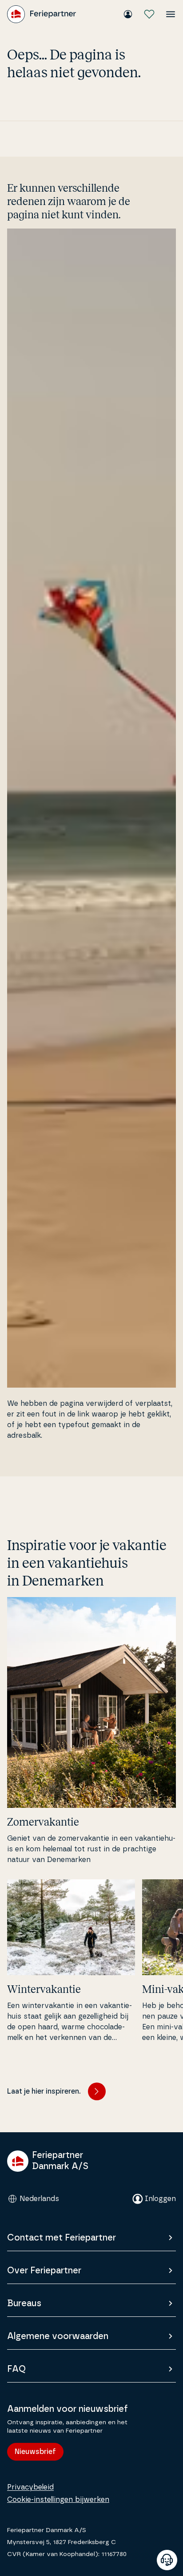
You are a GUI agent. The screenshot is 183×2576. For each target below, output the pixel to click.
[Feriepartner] (42, 14)
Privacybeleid (30, 2487)
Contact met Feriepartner (62, 2238)
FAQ (16, 2369)
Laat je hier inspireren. (44, 2091)
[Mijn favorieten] (149, 14)
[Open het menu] (171, 14)
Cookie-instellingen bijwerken (58, 2500)
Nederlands (39, 2199)
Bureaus (24, 2304)
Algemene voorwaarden (58, 2336)
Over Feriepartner (44, 2271)
